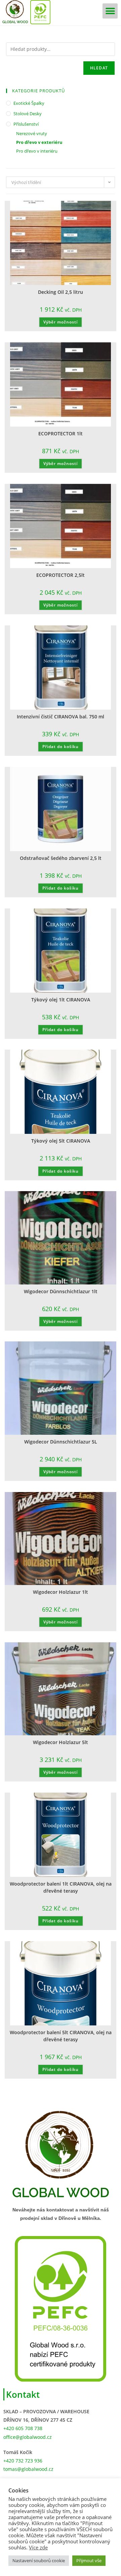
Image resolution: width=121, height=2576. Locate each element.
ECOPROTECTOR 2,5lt (61, 575)
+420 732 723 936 (23, 2461)
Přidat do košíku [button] (61, 747)
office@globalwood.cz (28, 2437)
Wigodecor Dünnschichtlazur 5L (61, 1442)
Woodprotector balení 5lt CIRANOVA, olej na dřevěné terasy (61, 2036)
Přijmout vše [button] (89, 2561)
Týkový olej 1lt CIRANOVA (61, 1000)
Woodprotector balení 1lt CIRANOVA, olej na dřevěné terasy (61, 1887)
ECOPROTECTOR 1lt (61, 433)
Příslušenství (26, 124)
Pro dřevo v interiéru (37, 151)
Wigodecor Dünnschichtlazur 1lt (61, 1291)
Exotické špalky (29, 103)
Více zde (38, 2547)
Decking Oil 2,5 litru (61, 292)
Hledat (99, 68)
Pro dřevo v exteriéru (39, 142)
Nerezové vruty (32, 133)
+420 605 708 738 (23, 2428)
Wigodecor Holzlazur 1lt (61, 1592)
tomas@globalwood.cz (28, 2469)
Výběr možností (61, 322)
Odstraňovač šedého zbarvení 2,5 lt (61, 858)
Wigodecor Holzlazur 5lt (61, 1742)
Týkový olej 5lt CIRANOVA (61, 1141)
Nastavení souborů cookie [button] (39, 2561)
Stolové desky (28, 114)
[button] (110, 11)
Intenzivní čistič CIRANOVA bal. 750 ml (61, 717)
